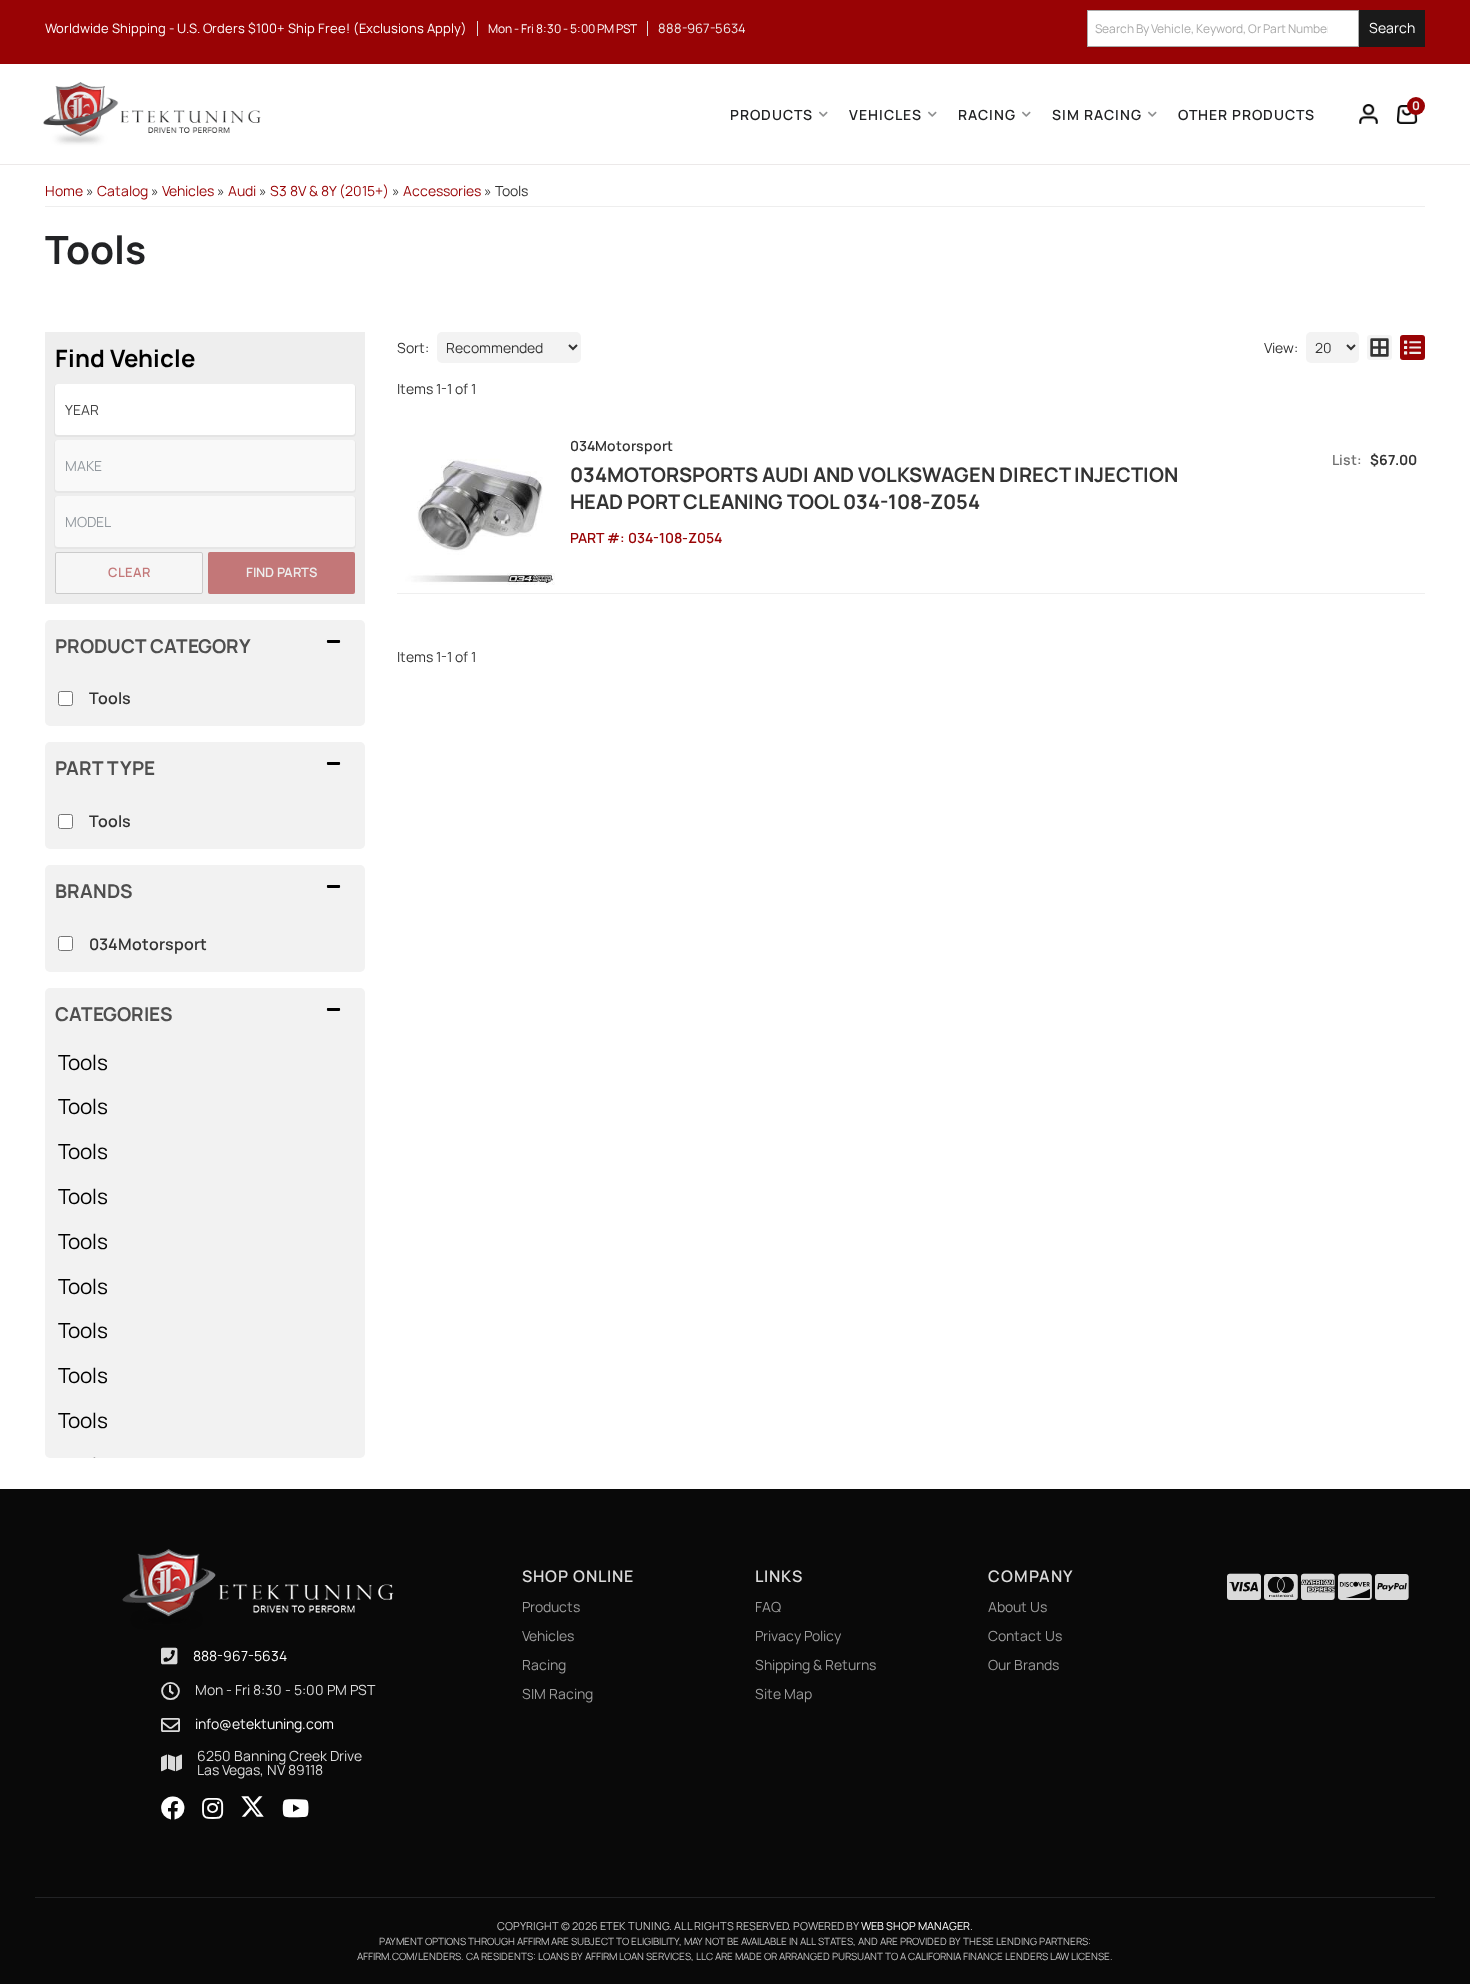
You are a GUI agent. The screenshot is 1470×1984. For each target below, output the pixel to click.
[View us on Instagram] (212, 1809)
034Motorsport (148, 944)
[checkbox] (65, 943)
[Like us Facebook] (173, 1809)
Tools (83, 1062)
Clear (129, 572)
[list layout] (1412, 347)
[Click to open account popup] (1369, 114)
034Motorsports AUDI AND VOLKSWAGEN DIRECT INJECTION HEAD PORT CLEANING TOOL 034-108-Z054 (874, 488)
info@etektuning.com (264, 1724)
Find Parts (281, 572)
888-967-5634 (240, 1655)
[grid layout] (1379, 347)
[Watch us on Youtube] (295, 1809)
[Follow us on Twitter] (252, 1807)
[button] (1256, 28)
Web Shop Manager (915, 1925)
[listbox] (205, 409)
